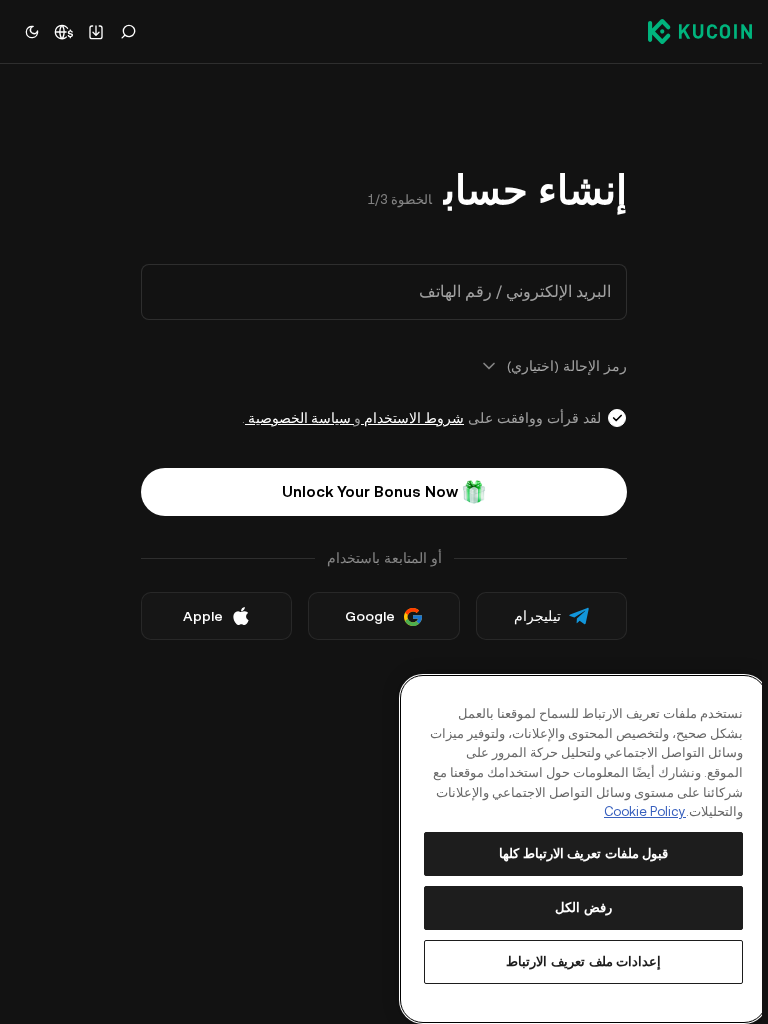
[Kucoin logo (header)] (700, 31)
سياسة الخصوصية (299, 418)
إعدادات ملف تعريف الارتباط (583, 961)
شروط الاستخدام (412, 418)
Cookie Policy (645, 811)
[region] (583, 849)
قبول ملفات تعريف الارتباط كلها (584, 853)
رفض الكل (583, 907)
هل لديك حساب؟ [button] (534, 681)
